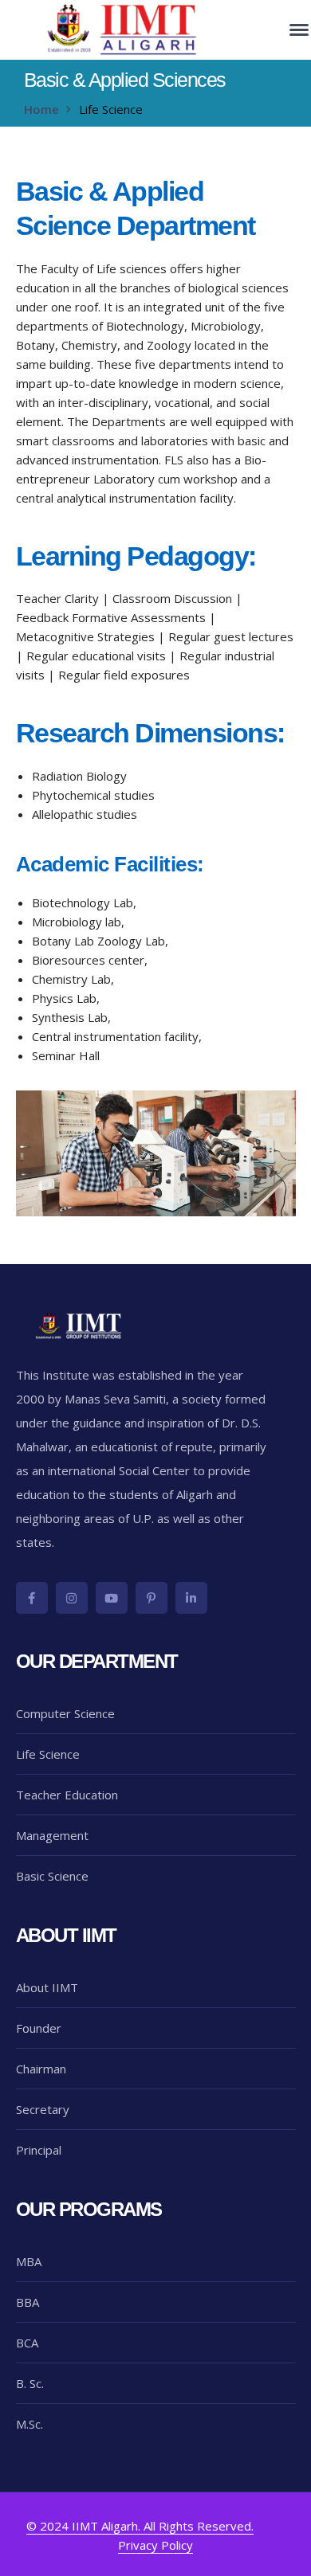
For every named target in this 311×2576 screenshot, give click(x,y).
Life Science (48, 1754)
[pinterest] (152, 1598)
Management (52, 1835)
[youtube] (112, 1598)
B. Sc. (30, 2383)
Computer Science (65, 1713)
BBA (28, 2302)
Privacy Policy (155, 2545)
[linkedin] (191, 1598)
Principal (39, 2150)
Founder (39, 2028)
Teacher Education (67, 1795)
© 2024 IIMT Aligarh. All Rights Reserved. (140, 2526)
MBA (29, 2261)
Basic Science (52, 1876)
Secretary (43, 2109)
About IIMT (47, 1987)
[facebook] (32, 1598)
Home (41, 109)
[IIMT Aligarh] (124, 29)
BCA (27, 2343)
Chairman (41, 2069)
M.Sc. (30, 2424)
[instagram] (72, 1598)
